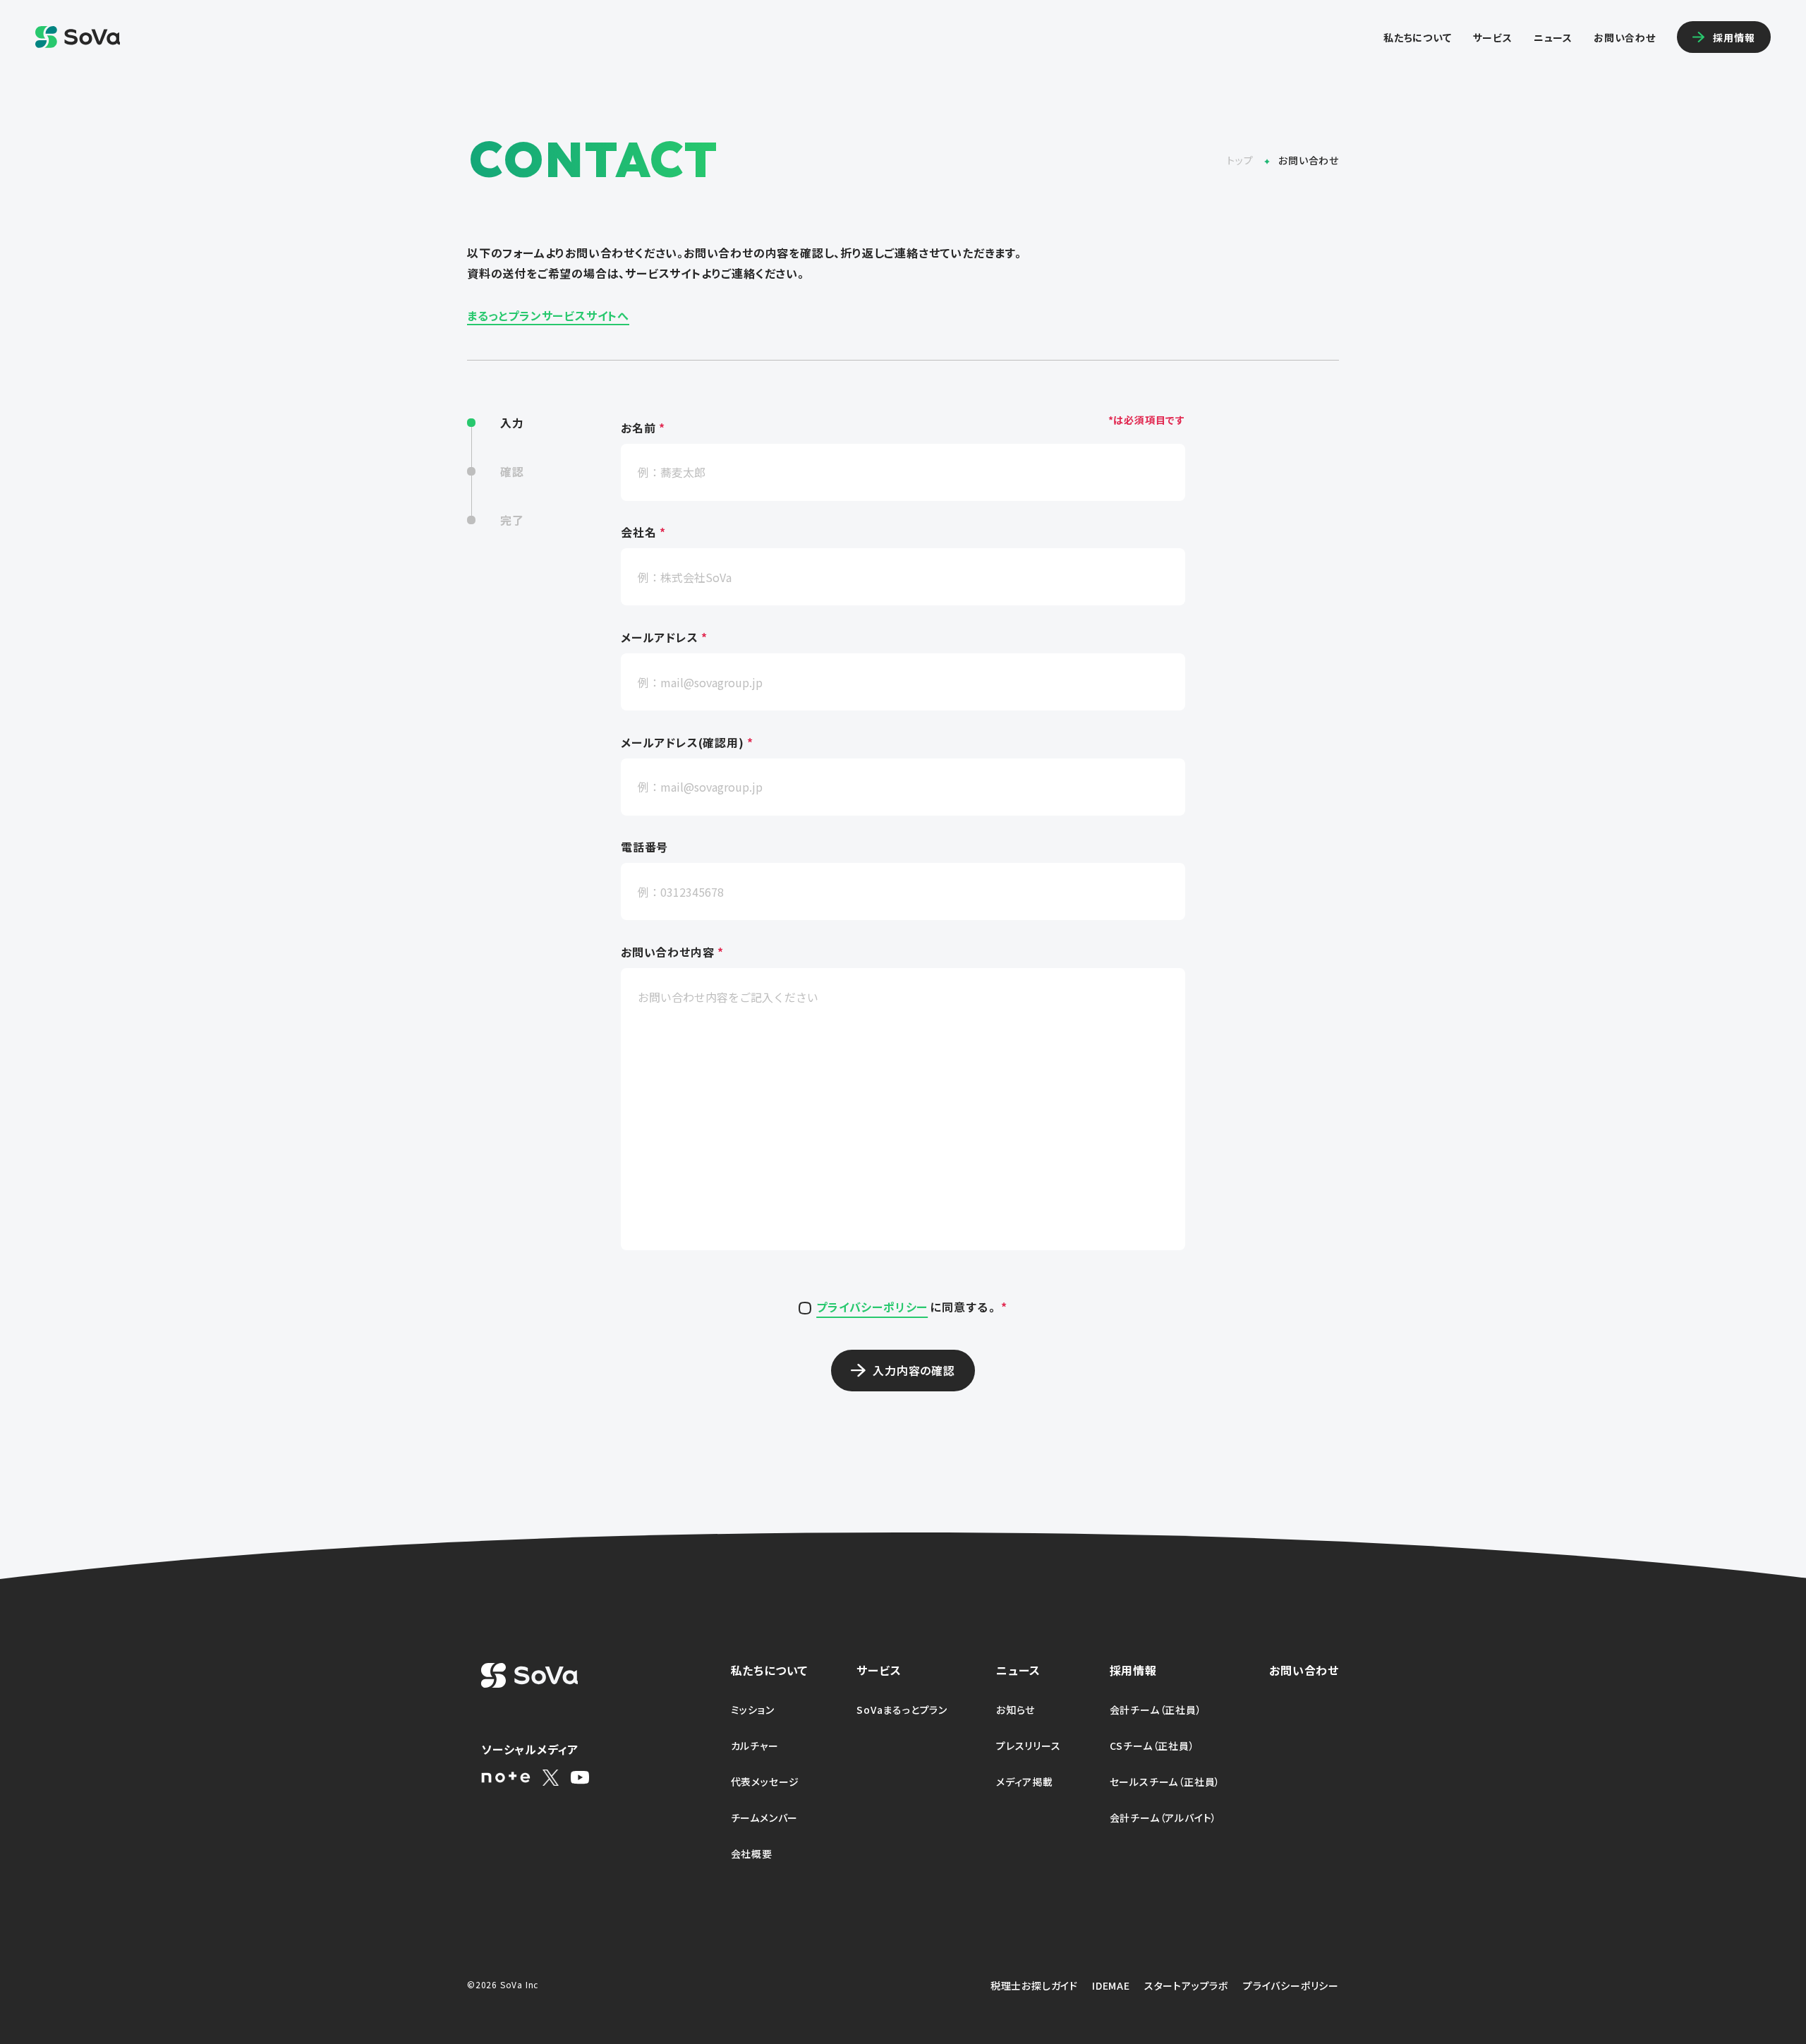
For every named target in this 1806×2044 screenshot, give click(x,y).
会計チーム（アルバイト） (1164, 1818)
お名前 (643, 428)
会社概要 (752, 1853)
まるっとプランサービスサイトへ (548, 315)
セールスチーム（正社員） (1165, 1782)
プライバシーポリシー (872, 1307)
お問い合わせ (1625, 37)
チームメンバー (765, 1818)
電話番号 (644, 848)
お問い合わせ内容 (672, 953)
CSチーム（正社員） (1152, 1746)
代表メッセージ (765, 1782)
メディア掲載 (1025, 1782)
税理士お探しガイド (1034, 1985)
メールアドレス (664, 638)
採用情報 (1133, 1670)
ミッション (753, 1710)
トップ (1241, 160)
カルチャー (755, 1746)
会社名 (643, 533)
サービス (1493, 37)
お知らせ (1016, 1710)
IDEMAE (1111, 1985)
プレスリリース (1029, 1746)
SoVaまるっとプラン (902, 1710)
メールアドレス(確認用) (687, 743)
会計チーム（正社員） (1156, 1710)
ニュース (1553, 37)
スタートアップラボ (1187, 1985)
